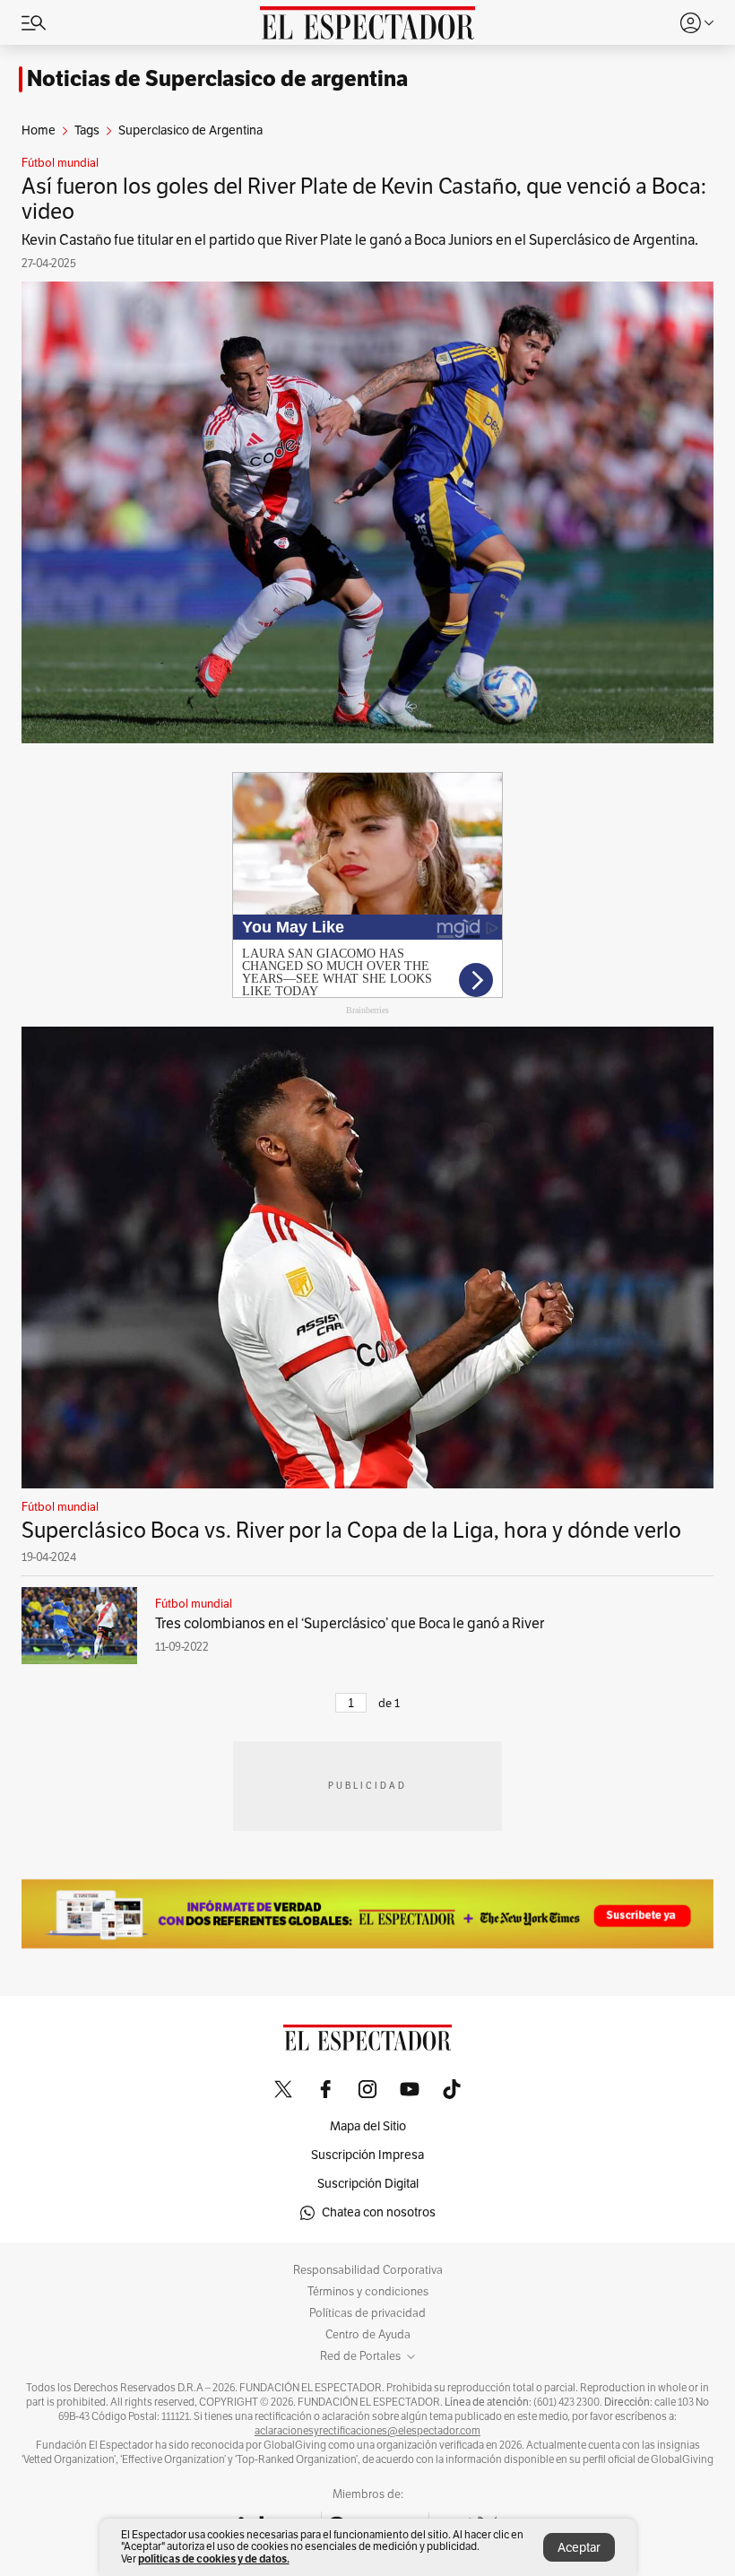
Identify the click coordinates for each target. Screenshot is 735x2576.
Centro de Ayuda (368, 2335)
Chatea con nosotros (379, 2212)
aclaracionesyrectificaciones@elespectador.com (367, 2431)
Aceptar (579, 2548)
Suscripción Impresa (367, 2155)
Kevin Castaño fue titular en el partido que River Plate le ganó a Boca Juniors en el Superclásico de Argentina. (360, 240)
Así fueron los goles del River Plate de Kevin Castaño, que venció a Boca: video (364, 199)
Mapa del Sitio (368, 2126)
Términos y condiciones (368, 2292)
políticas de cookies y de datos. (214, 2559)
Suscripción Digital (368, 2184)
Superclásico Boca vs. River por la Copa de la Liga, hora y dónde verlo (351, 1531)
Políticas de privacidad (367, 2313)
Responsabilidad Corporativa (368, 2270)
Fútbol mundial (60, 163)
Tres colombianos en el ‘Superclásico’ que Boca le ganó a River (350, 1624)
